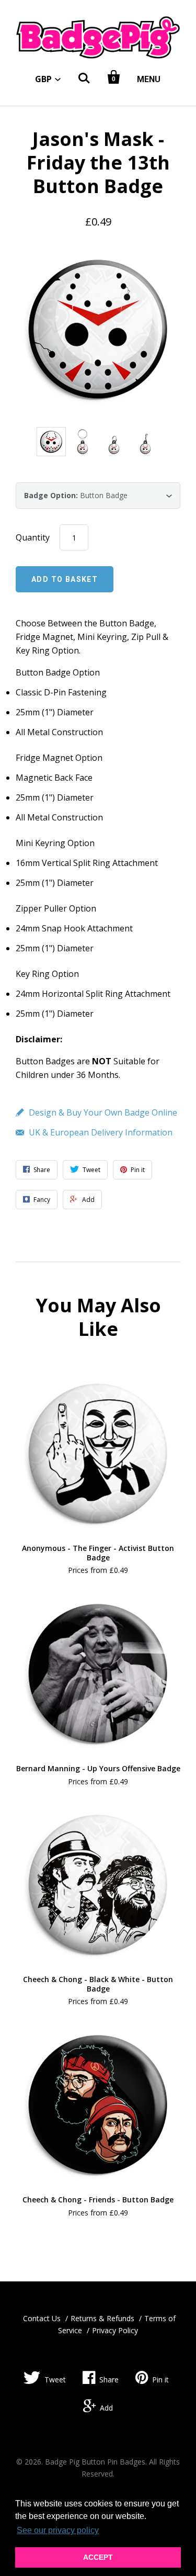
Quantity (33, 537)
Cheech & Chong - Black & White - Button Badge (98, 1984)
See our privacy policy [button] (58, 2530)
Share (109, 2380)
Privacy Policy (115, 2330)
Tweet (55, 2380)
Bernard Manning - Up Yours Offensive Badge (98, 1768)
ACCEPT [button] (98, 2557)
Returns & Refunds (102, 2318)
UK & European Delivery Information (101, 1132)
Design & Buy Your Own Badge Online (103, 1112)
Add (106, 2408)
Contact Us (42, 2318)
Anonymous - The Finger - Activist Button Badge (98, 1553)
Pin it (160, 2380)
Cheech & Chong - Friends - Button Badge (98, 2200)
